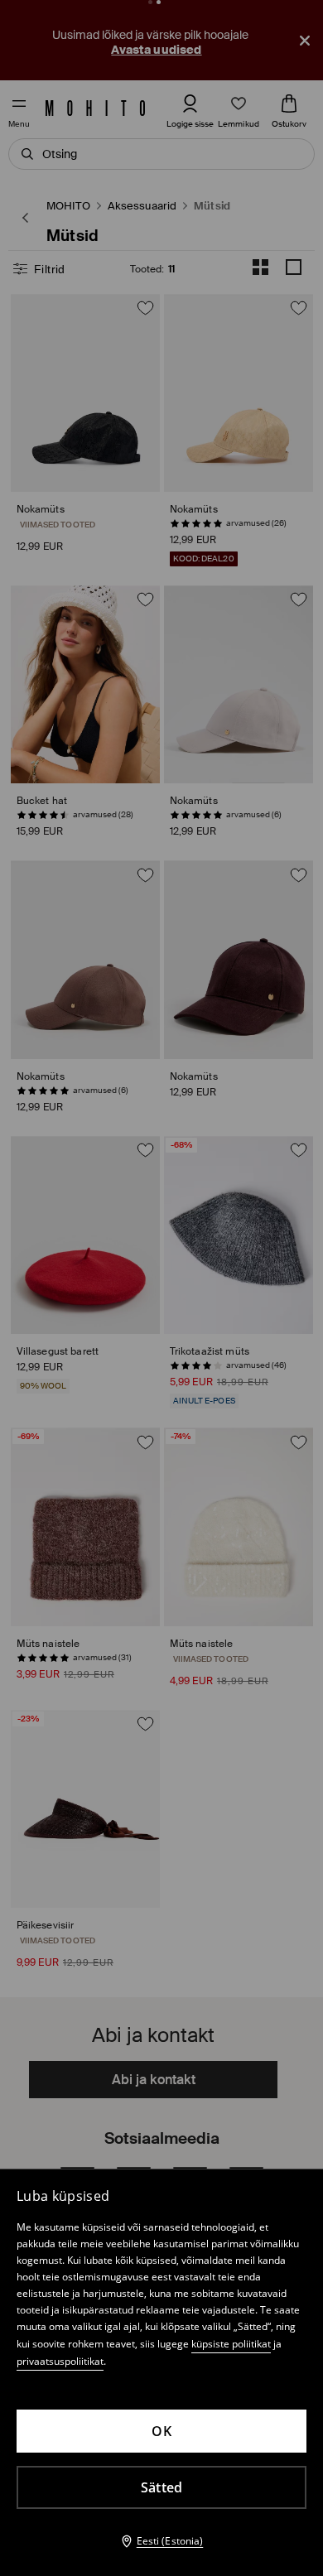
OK (161, 2431)
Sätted (162, 2487)
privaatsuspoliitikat (60, 2361)
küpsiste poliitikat (231, 2344)
